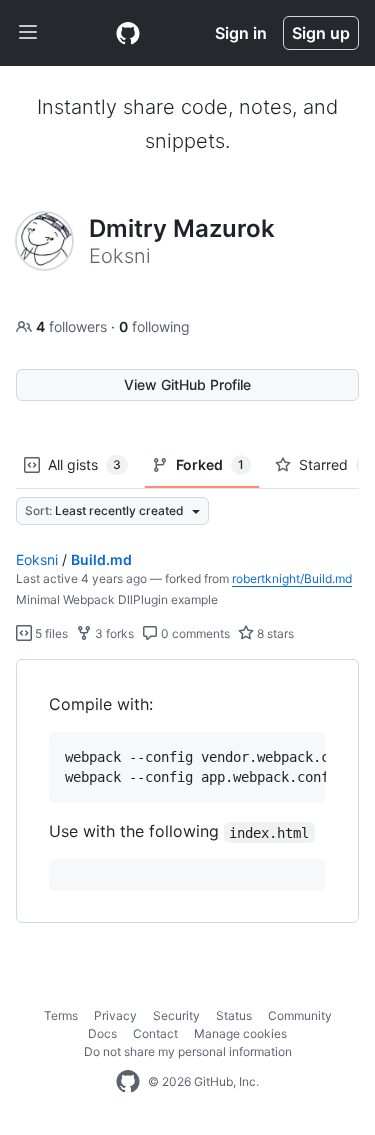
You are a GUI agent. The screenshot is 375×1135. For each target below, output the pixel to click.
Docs (102, 1033)
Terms (61, 1015)
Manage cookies (240, 1033)
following (154, 326)
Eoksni (37, 559)
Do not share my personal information (188, 1051)
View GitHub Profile (187, 384)
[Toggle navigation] (28, 33)
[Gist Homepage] (128, 33)
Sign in (241, 33)
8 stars (274, 633)
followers (73, 326)
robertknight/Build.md (292, 578)
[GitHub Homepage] (128, 1082)
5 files (50, 633)
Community (300, 1015)
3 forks (113, 633)
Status (234, 1015)
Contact (155, 1033)
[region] (187, 791)
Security (176, 1015)
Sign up (321, 33)
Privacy (115, 1015)
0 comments (194, 633)
